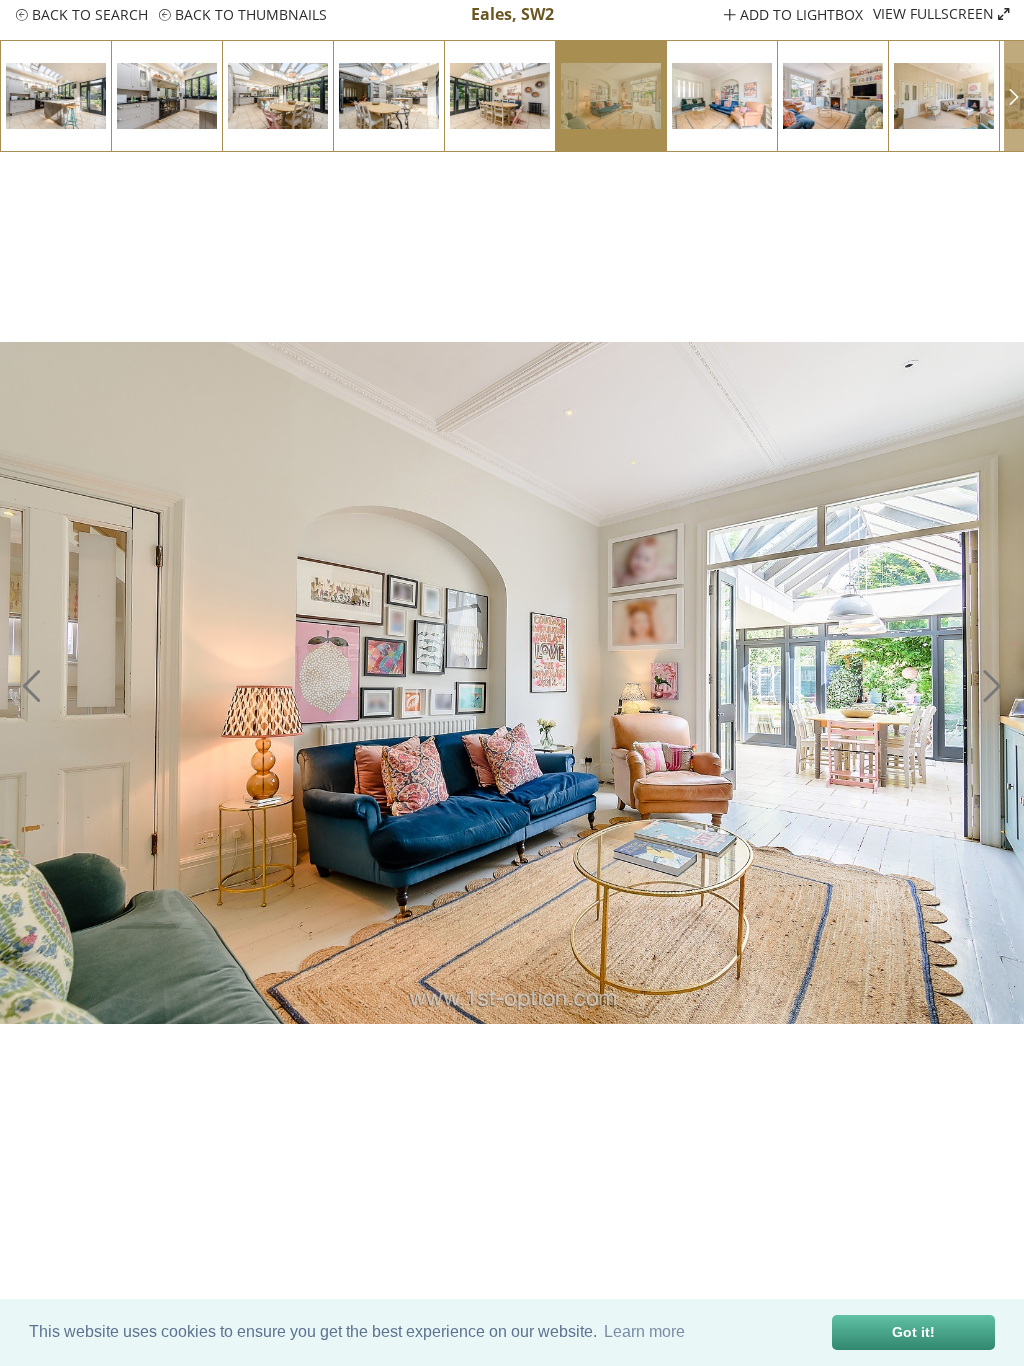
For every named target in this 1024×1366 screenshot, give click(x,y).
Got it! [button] (913, 1332)
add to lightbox (799, 14)
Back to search (88, 14)
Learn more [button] (644, 1331)
